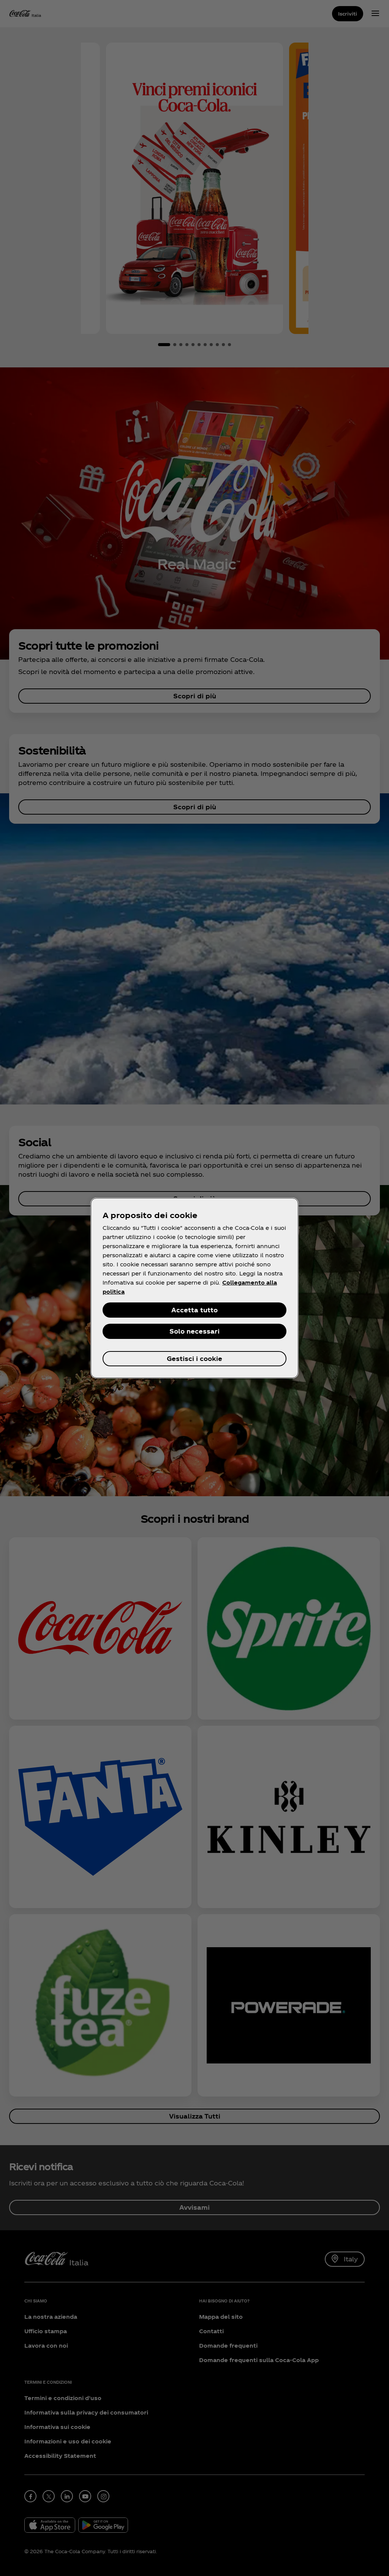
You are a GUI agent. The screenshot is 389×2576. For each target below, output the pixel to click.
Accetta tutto (194, 1310)
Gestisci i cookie (194, 1358)
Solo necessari (194, 1331)
